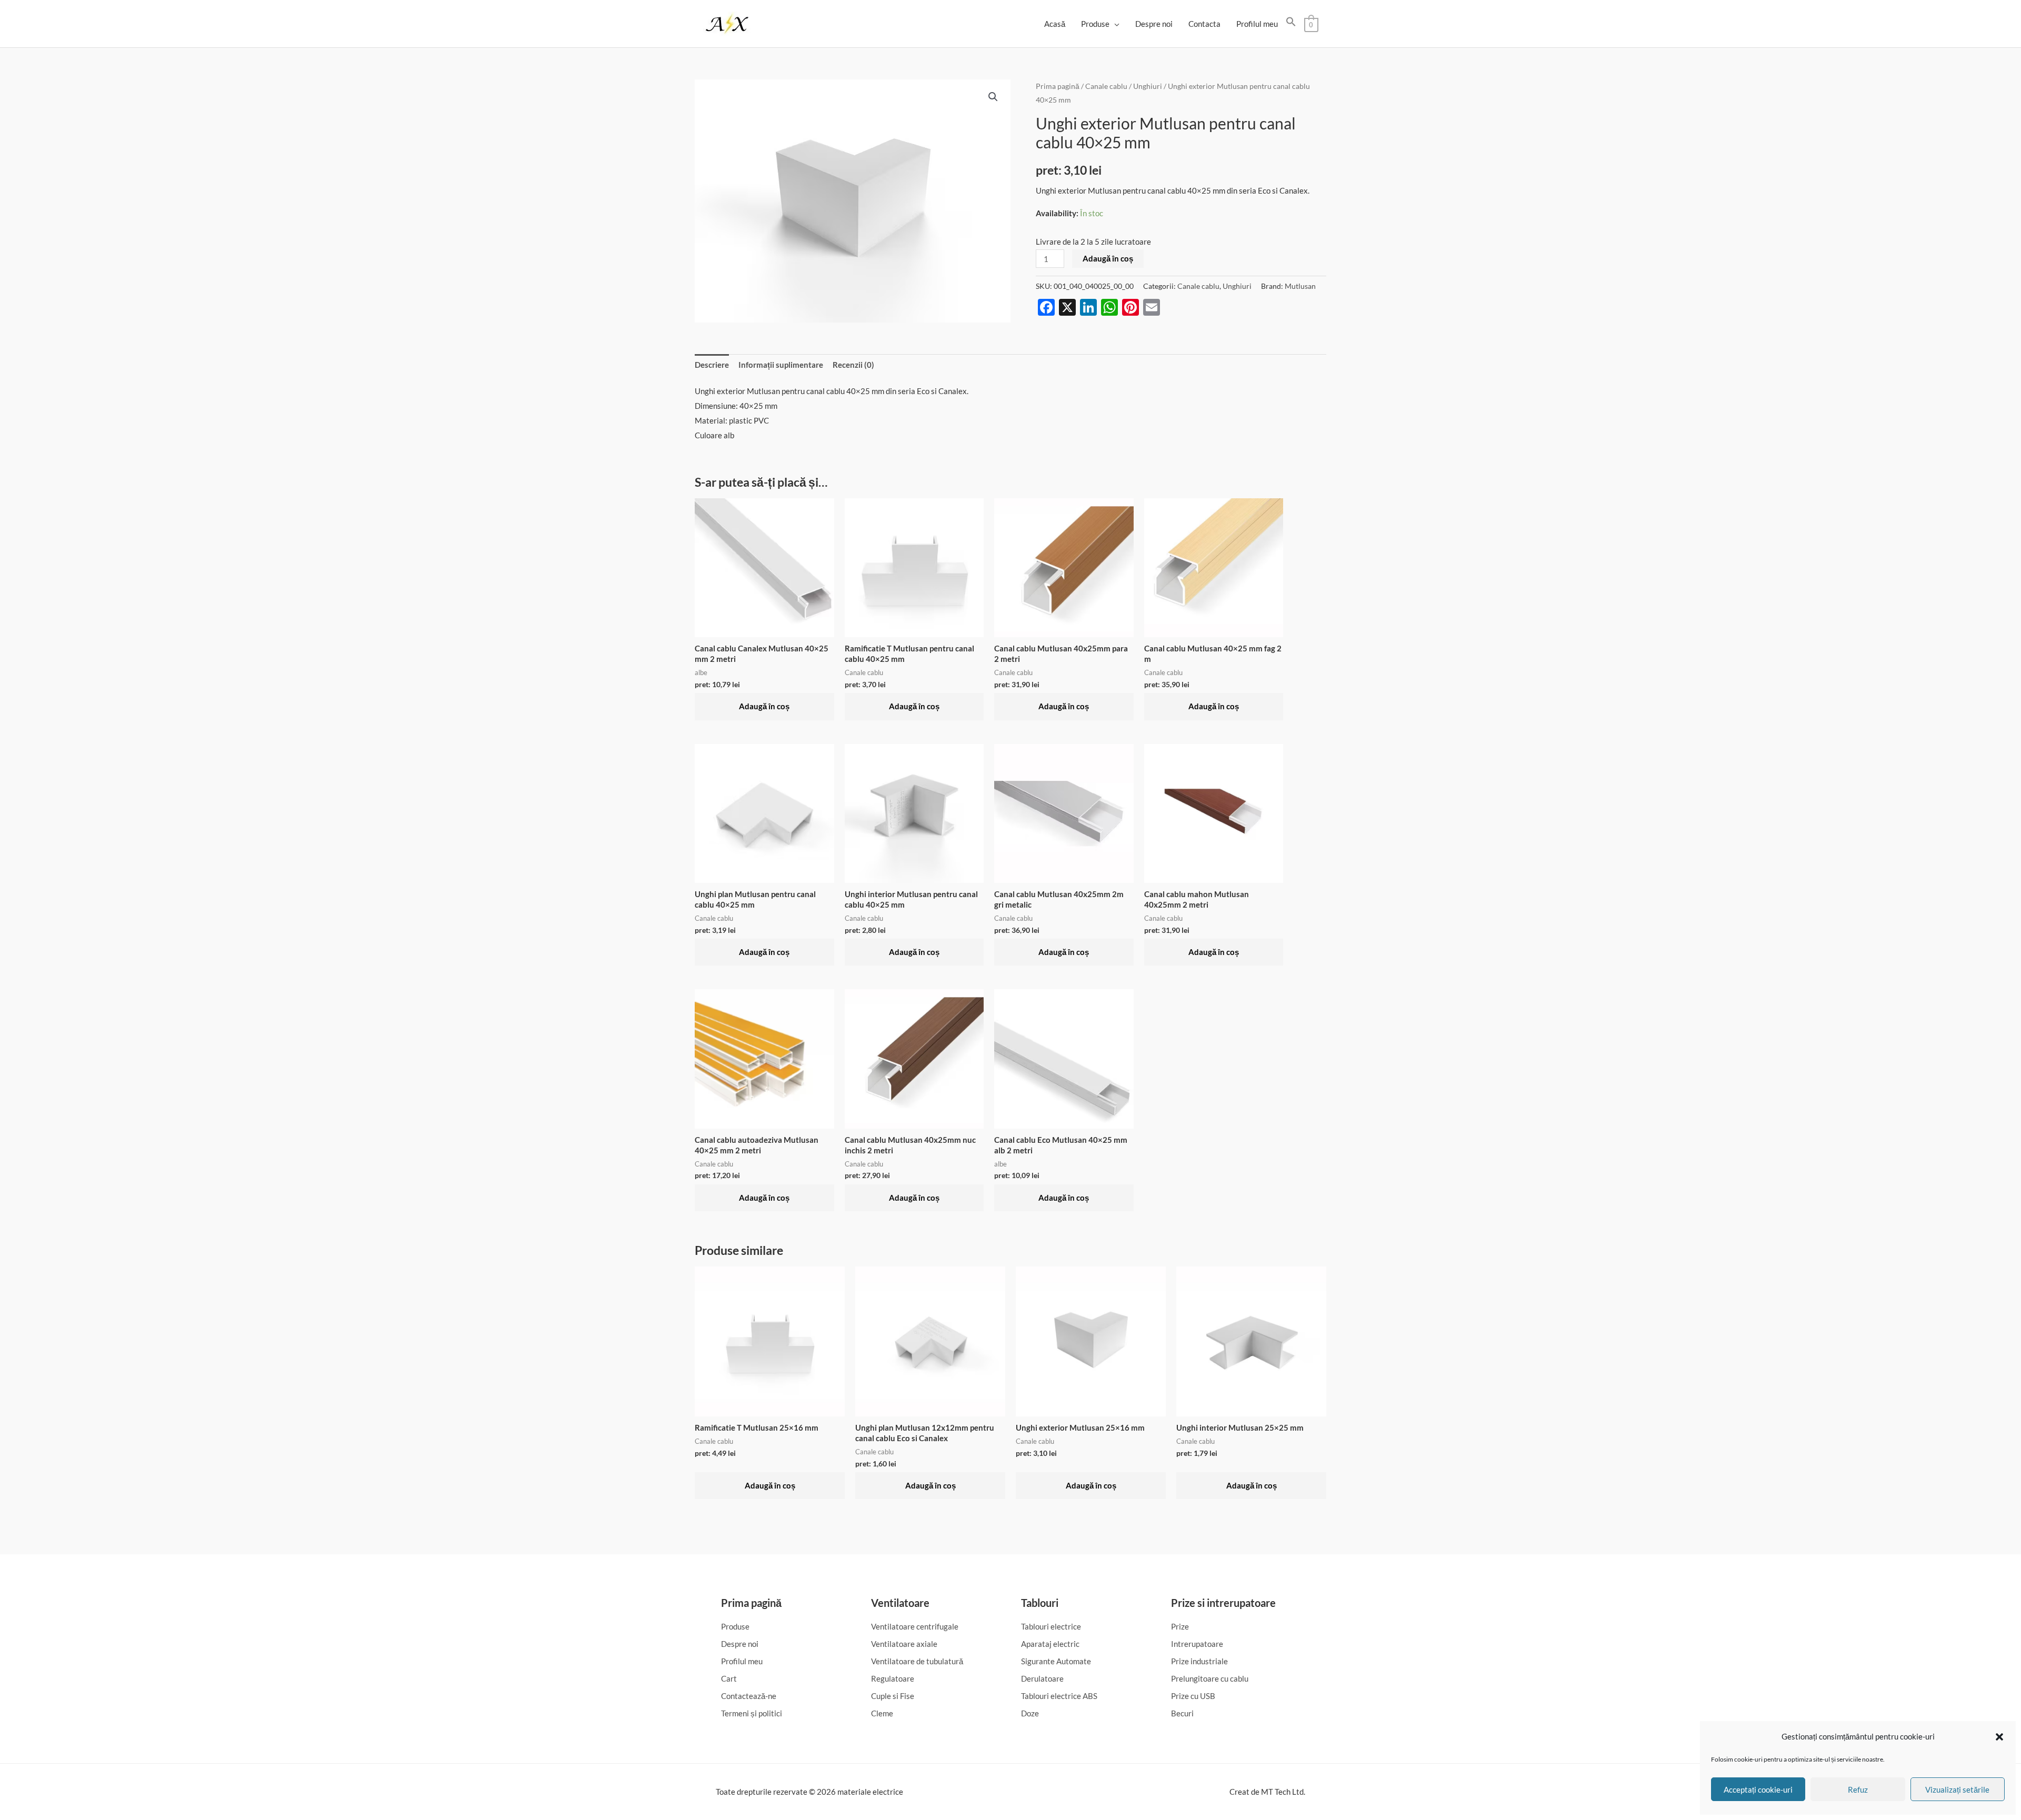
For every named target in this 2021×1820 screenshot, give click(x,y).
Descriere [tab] (712, 365)
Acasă (1055, 24)
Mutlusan (1300, 286)
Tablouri (1040, 1603)
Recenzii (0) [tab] (853, 365)
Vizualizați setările (1957, 1789)
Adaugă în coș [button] (764, 706)
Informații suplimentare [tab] (781, 365)
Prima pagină (1058, 86)
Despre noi (1154, 24)
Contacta (1204, 24)
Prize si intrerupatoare (1223, 1603)
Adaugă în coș (1108, 258)
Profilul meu (1257, 24)
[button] (1999, 1737)
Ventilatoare (900, 1603)
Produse (1095, 24)
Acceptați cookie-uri (1758, 1789)
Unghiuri (1148, 86)
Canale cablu (1106, 86)
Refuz (1858, 1789)
